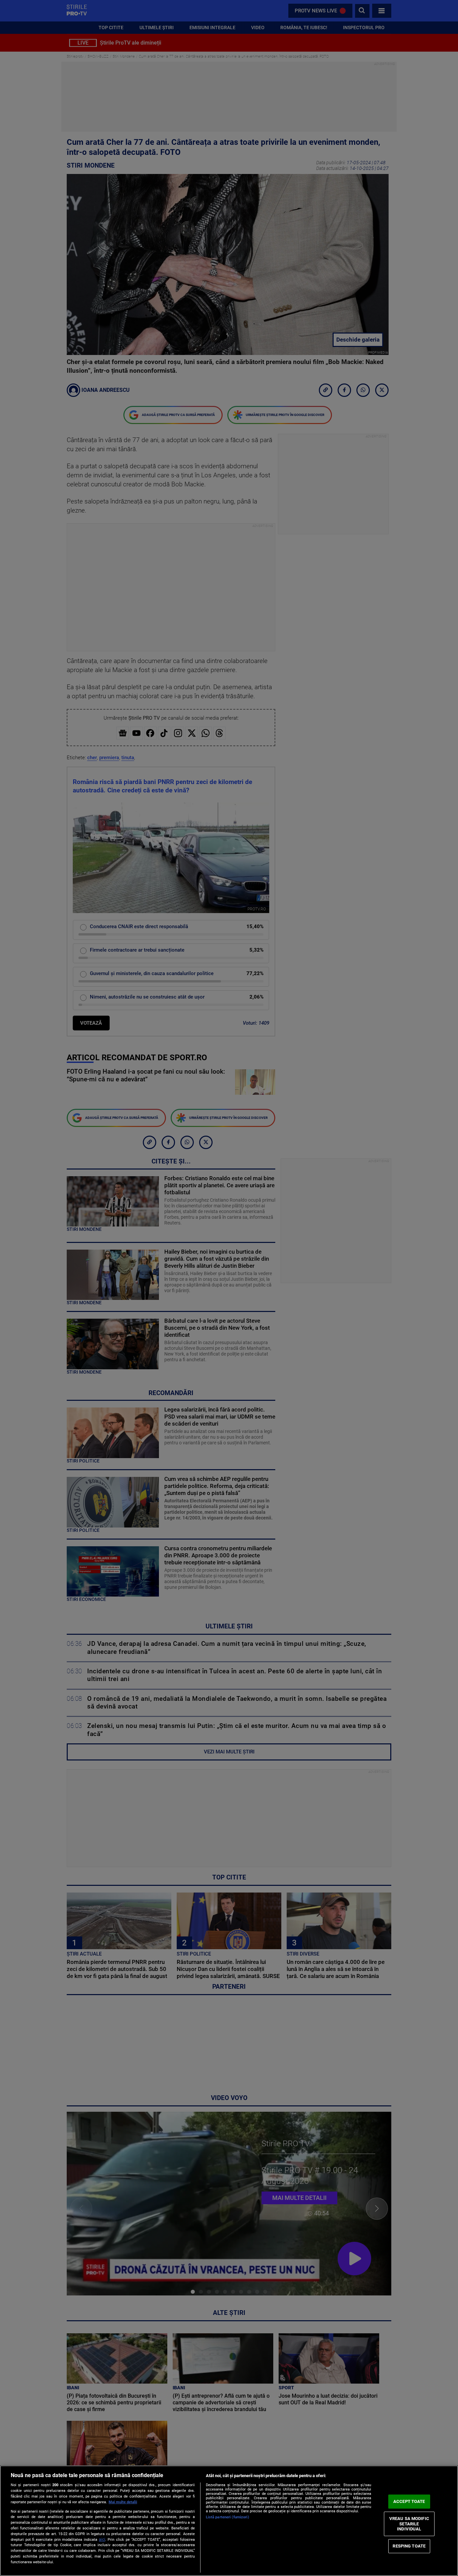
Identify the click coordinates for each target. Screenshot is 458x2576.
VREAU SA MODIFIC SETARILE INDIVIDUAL (409, 2524)
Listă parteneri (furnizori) (227, 2517)
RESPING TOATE (409, 2546)
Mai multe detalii (123, 2502)
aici (102, 2539)
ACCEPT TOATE (409, 2501)
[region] (229, 2521)
